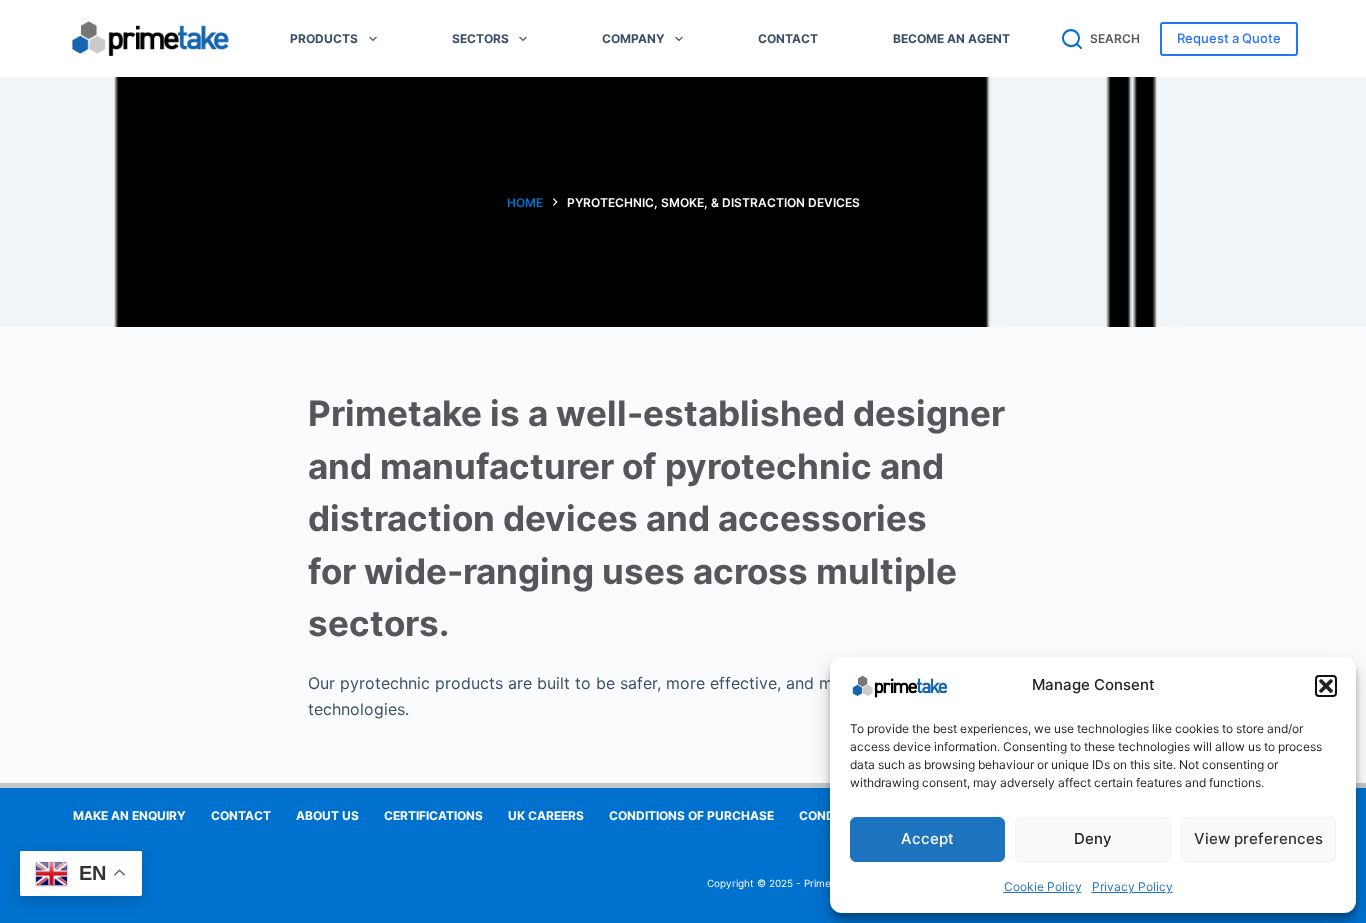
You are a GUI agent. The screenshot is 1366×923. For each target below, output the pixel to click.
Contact (788, 38)
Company (633, 38)
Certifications (433, 815)
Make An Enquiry (129, 815)
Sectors (480, 38)
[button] (1326, 686)
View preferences (1258, 838)
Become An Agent (951, 38)
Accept (927, 838)
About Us (327, 815)
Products (324, 38)
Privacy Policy (1132, 886)
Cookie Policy (1043, 886)
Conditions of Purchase (691, 815)
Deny (1093, 838)
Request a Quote (1229, 38)
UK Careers (546, 815)
